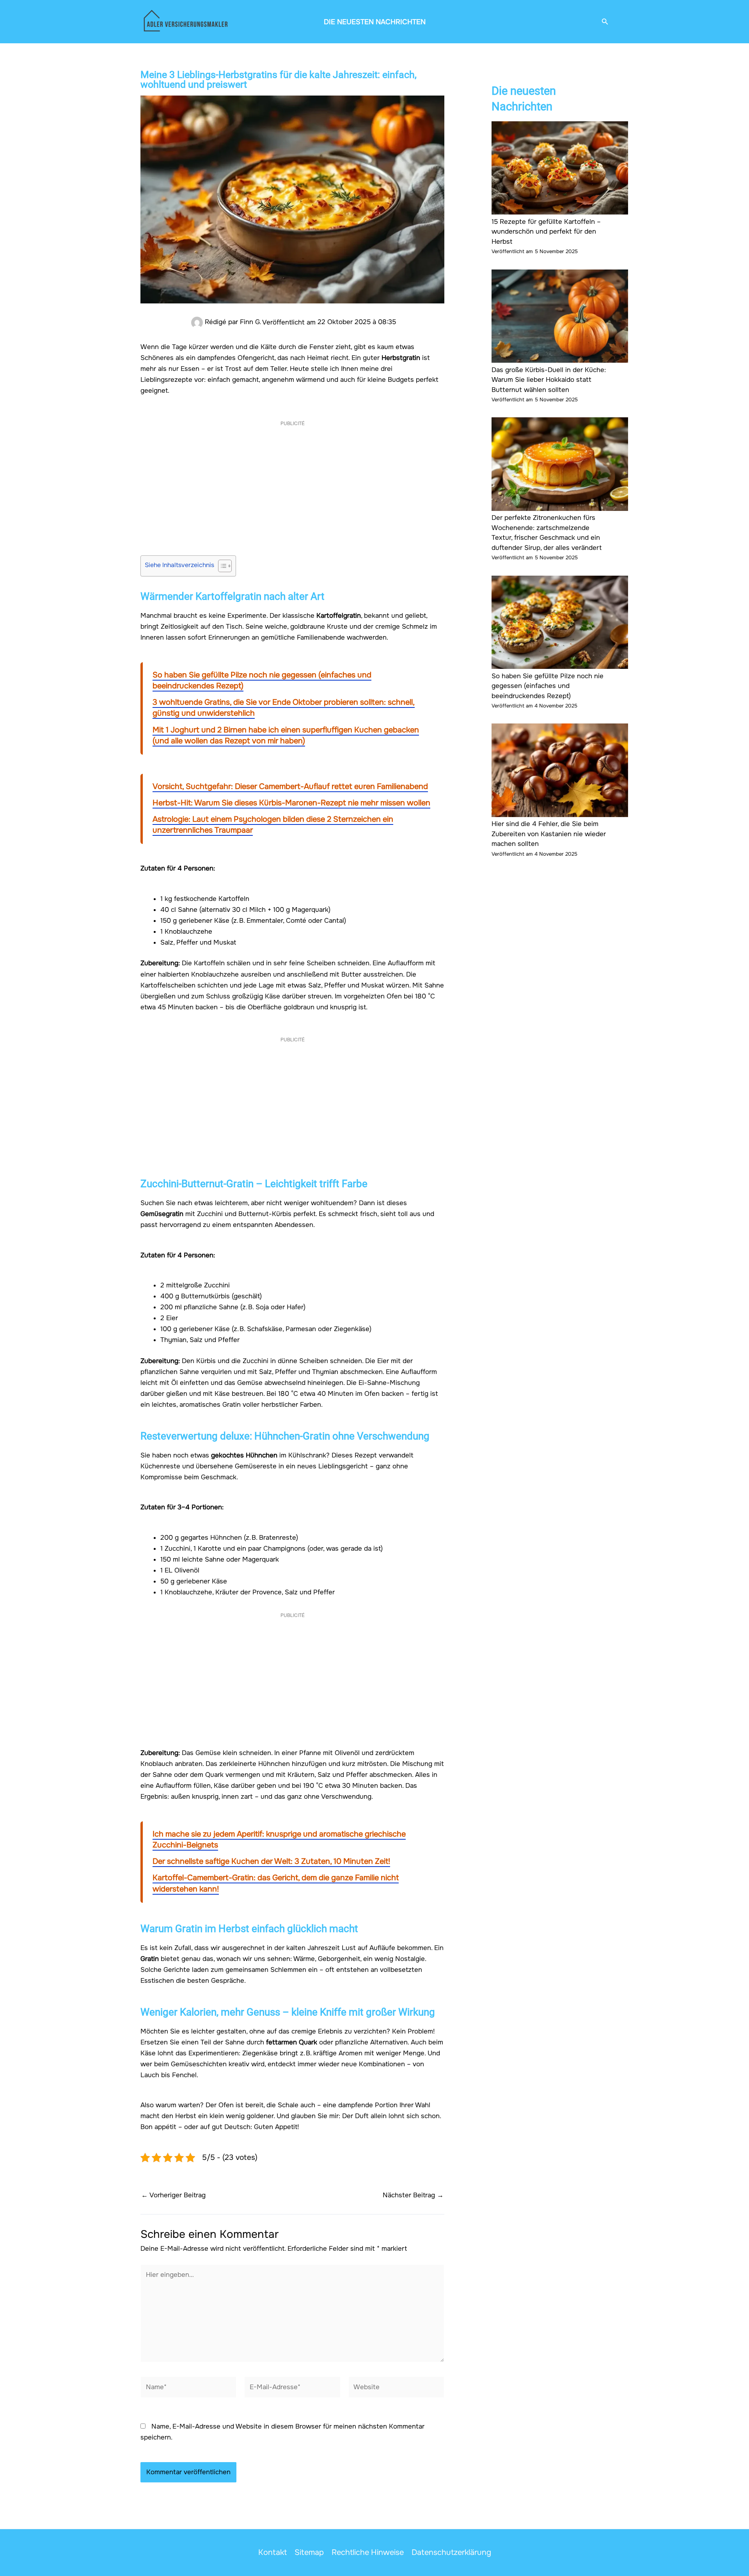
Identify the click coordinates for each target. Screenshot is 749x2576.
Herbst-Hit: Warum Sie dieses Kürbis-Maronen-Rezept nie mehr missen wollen (291, 803)
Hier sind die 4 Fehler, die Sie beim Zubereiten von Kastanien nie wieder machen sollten (549, 834)
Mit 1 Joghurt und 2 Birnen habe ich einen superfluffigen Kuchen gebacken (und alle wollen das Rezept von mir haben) (286, 735)
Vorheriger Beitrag (173, 2195)
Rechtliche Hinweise (368, 2552)
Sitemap (309, 2552)
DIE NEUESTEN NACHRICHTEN (375, 22)
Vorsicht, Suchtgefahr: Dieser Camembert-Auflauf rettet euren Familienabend (290, 786)
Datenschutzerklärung (451, 2552)
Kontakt (272, 2552)
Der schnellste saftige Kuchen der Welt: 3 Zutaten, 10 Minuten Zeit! (271, 1861)
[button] (605, 22)
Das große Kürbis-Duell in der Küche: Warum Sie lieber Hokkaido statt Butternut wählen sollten (549, 380)
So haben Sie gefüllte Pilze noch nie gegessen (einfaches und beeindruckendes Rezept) (548, 686)
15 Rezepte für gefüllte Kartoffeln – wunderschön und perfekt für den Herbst (546, 232)
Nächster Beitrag (413, 2195)
